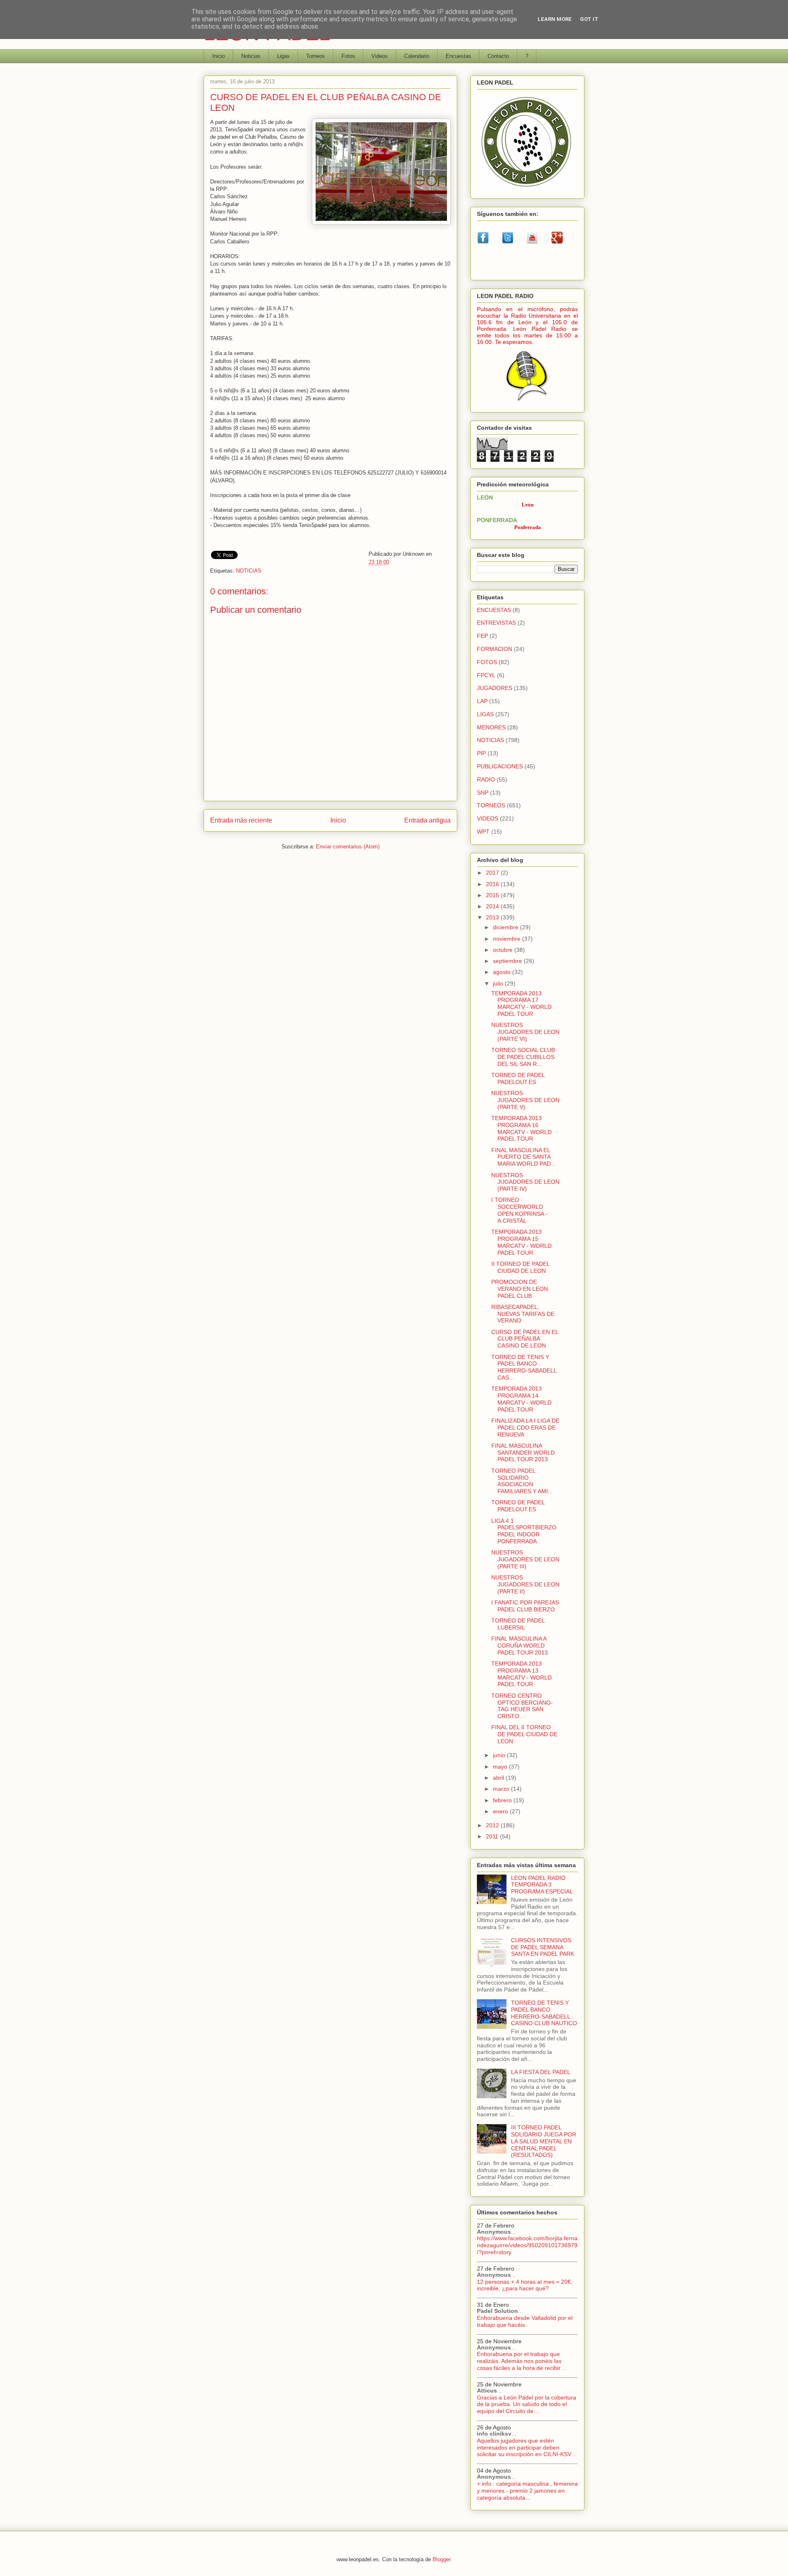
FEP (482, 636)
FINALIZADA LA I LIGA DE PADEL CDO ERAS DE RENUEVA (525, 1428)
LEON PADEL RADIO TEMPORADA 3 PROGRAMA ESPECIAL (542, 1885)
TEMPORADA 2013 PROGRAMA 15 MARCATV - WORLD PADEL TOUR (521, 1242)
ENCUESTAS (494, 610)
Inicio (219, 56)
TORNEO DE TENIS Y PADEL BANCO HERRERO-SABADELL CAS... (524, 1367)
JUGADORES (495, 688)
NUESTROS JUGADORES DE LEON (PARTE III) (525, 1559)
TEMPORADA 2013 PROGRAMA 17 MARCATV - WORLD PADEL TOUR (521, 1004)
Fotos (348, 56)
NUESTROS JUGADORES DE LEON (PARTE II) (525, 1584)
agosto (503, 972)
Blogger (441, 2559)
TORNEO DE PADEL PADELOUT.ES (518, 1078)
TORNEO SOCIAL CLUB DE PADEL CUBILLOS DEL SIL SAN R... (523, 1057)
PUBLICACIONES (500, 766)
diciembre (506, 927)
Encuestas (458, 56)
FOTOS (487, 662)
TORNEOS (491, 805)
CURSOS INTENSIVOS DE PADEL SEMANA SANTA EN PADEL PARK (543, 1947)
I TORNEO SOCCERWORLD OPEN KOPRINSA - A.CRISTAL (519, 1210)
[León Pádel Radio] (528, 403)
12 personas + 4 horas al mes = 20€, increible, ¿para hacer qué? (525, 2285)
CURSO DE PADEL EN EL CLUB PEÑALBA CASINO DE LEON (525, 1339)
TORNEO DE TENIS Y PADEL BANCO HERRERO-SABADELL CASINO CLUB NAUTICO (544, 2013)
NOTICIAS (249, 571)
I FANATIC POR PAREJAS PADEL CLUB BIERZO (525, 1606)
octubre (504, 950)
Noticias (251, 56)
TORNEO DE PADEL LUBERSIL (518, 1624)
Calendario (417, 56)
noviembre (507, 939)
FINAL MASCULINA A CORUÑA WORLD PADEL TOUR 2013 (520, 1646)
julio (499, 983)
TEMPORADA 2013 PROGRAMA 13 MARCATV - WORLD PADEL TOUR (521, 1674)
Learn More (555, 19)
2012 (493, 1825)
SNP (483, 793)
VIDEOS (488, 818)
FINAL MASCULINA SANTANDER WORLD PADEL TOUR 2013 (523, 1453)
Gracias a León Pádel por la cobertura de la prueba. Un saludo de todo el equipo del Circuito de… (527, 2404)
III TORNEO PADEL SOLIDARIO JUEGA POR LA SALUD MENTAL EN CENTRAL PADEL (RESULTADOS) (544, 2141)
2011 (493, 1836)
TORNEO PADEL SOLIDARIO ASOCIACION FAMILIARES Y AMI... (522, 1481)
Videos (380, 56)
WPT (483, 832)
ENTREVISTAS (496, 623)
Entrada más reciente (241, 820)
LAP (482, 701)
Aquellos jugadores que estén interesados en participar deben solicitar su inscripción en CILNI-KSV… (527, 2448)
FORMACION (495, 649)
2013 (493, 917)
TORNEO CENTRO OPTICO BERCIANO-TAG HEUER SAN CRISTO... (522, 1706)
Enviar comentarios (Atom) (348, 847)
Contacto (498, 56)
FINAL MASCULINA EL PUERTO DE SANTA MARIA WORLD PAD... (523, 1157)
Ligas (283, 56)
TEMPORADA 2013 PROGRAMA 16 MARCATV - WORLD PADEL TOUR (521, 1128)
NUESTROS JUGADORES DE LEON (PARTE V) (525, 1100)
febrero (503, 1800)
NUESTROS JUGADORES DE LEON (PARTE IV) (525, 1182)
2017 (493, 873)
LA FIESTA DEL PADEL (541, 2072)
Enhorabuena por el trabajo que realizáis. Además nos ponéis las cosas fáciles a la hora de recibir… (522, 2361)
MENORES (491, 727)
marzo (502, 1789)
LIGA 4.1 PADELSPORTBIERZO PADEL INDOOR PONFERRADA (524, 1531)
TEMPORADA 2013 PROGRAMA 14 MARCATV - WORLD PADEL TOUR (521, 1399)
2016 (493, 884)
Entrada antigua (427, 820)
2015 (493, 895)
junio (500, 1755)
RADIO (486, 779)
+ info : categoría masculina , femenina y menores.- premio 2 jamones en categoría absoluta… (527, 2491)
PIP (481, 753)
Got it (589, 19)
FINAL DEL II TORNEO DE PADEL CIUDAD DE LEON (524, 1734)
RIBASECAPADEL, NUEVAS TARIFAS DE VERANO (523, 1314)
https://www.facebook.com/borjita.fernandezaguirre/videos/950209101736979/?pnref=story (527, 2245)
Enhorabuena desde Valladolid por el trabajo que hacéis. (525, 2321)
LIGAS (485, 714)
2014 (493, 906)
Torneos (316, 56)
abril (499, 1778)
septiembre (508, 961)
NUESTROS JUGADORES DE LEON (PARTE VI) (525, 1032)
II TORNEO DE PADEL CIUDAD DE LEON (520, 1267)
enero (501, 1811)
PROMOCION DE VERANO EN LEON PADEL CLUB (520, 1289)
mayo (501, 1767)
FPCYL (486, 675)
